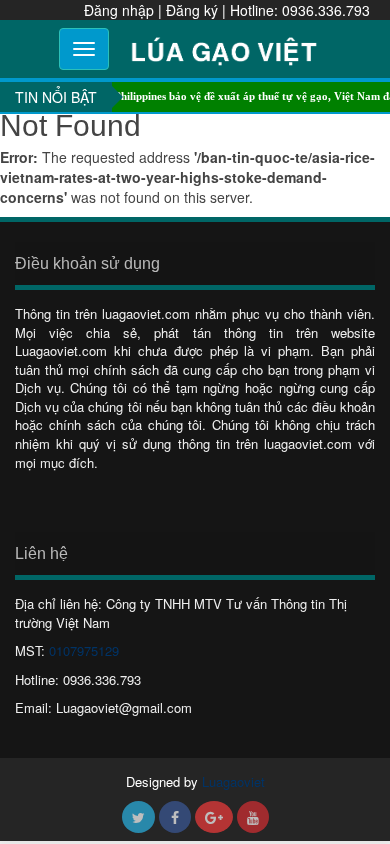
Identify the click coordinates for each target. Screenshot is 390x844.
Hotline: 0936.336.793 (300, 10)
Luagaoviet (233, 781)
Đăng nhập (119, 10)
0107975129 (84, 650)
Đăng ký (192, 10)
